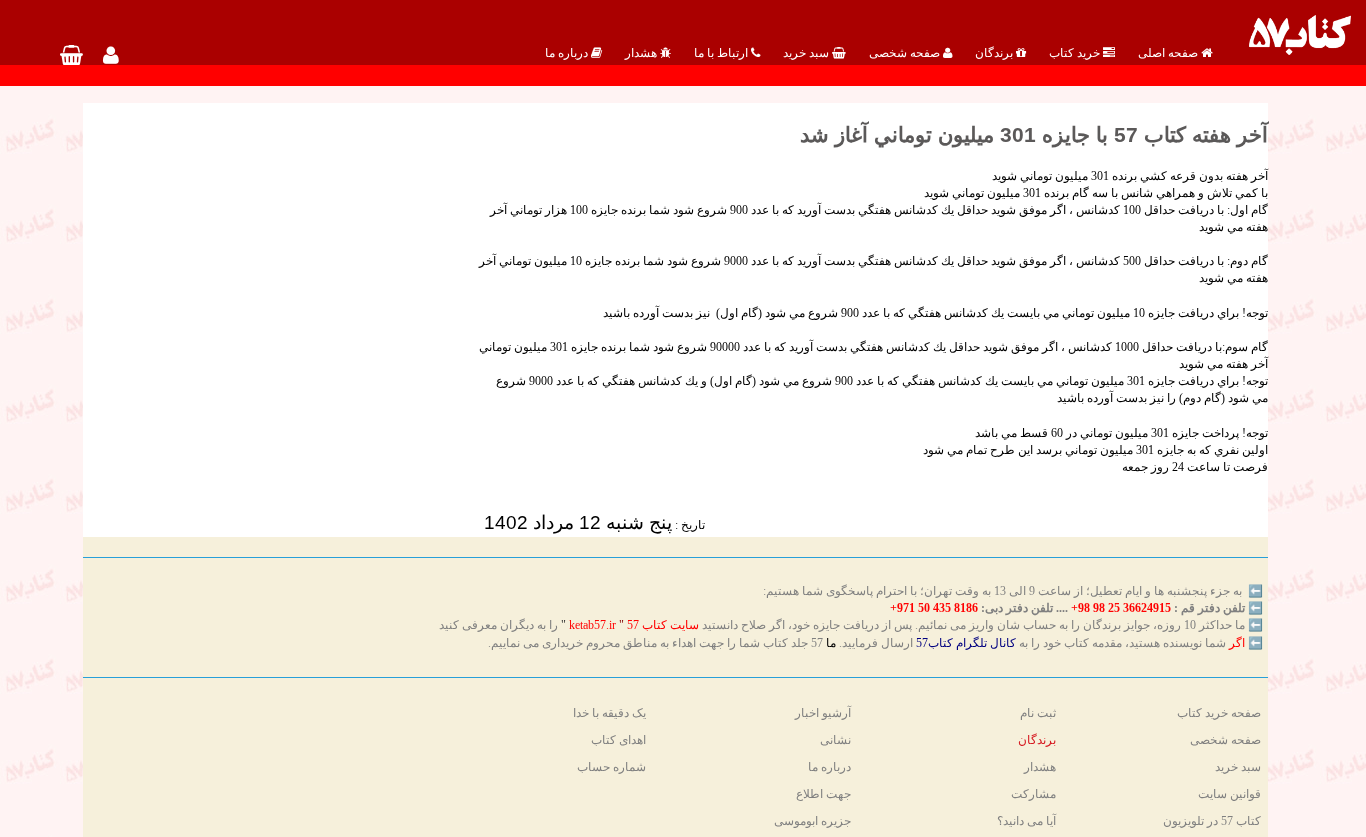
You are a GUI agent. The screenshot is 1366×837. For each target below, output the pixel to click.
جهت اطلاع (823, 794)
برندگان (995, 53)
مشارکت (1033, 794)
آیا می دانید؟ (1026, 821)
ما (831, 643)
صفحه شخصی (906, 53)
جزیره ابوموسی (812, 821)
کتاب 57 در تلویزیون (1212, 821)
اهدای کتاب (618, 740)
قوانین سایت (1229, 794)
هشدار (642, 53)
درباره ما (568, 53)
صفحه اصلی (1169, 53)
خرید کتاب (1076, 53)
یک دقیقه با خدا (609, 713)
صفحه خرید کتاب (1219, 713)
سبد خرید (807, 53)
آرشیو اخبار (823, 713)
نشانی (835, 740)
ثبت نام (1038, 713)
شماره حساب (611, 767)
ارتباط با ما (722, 53)
